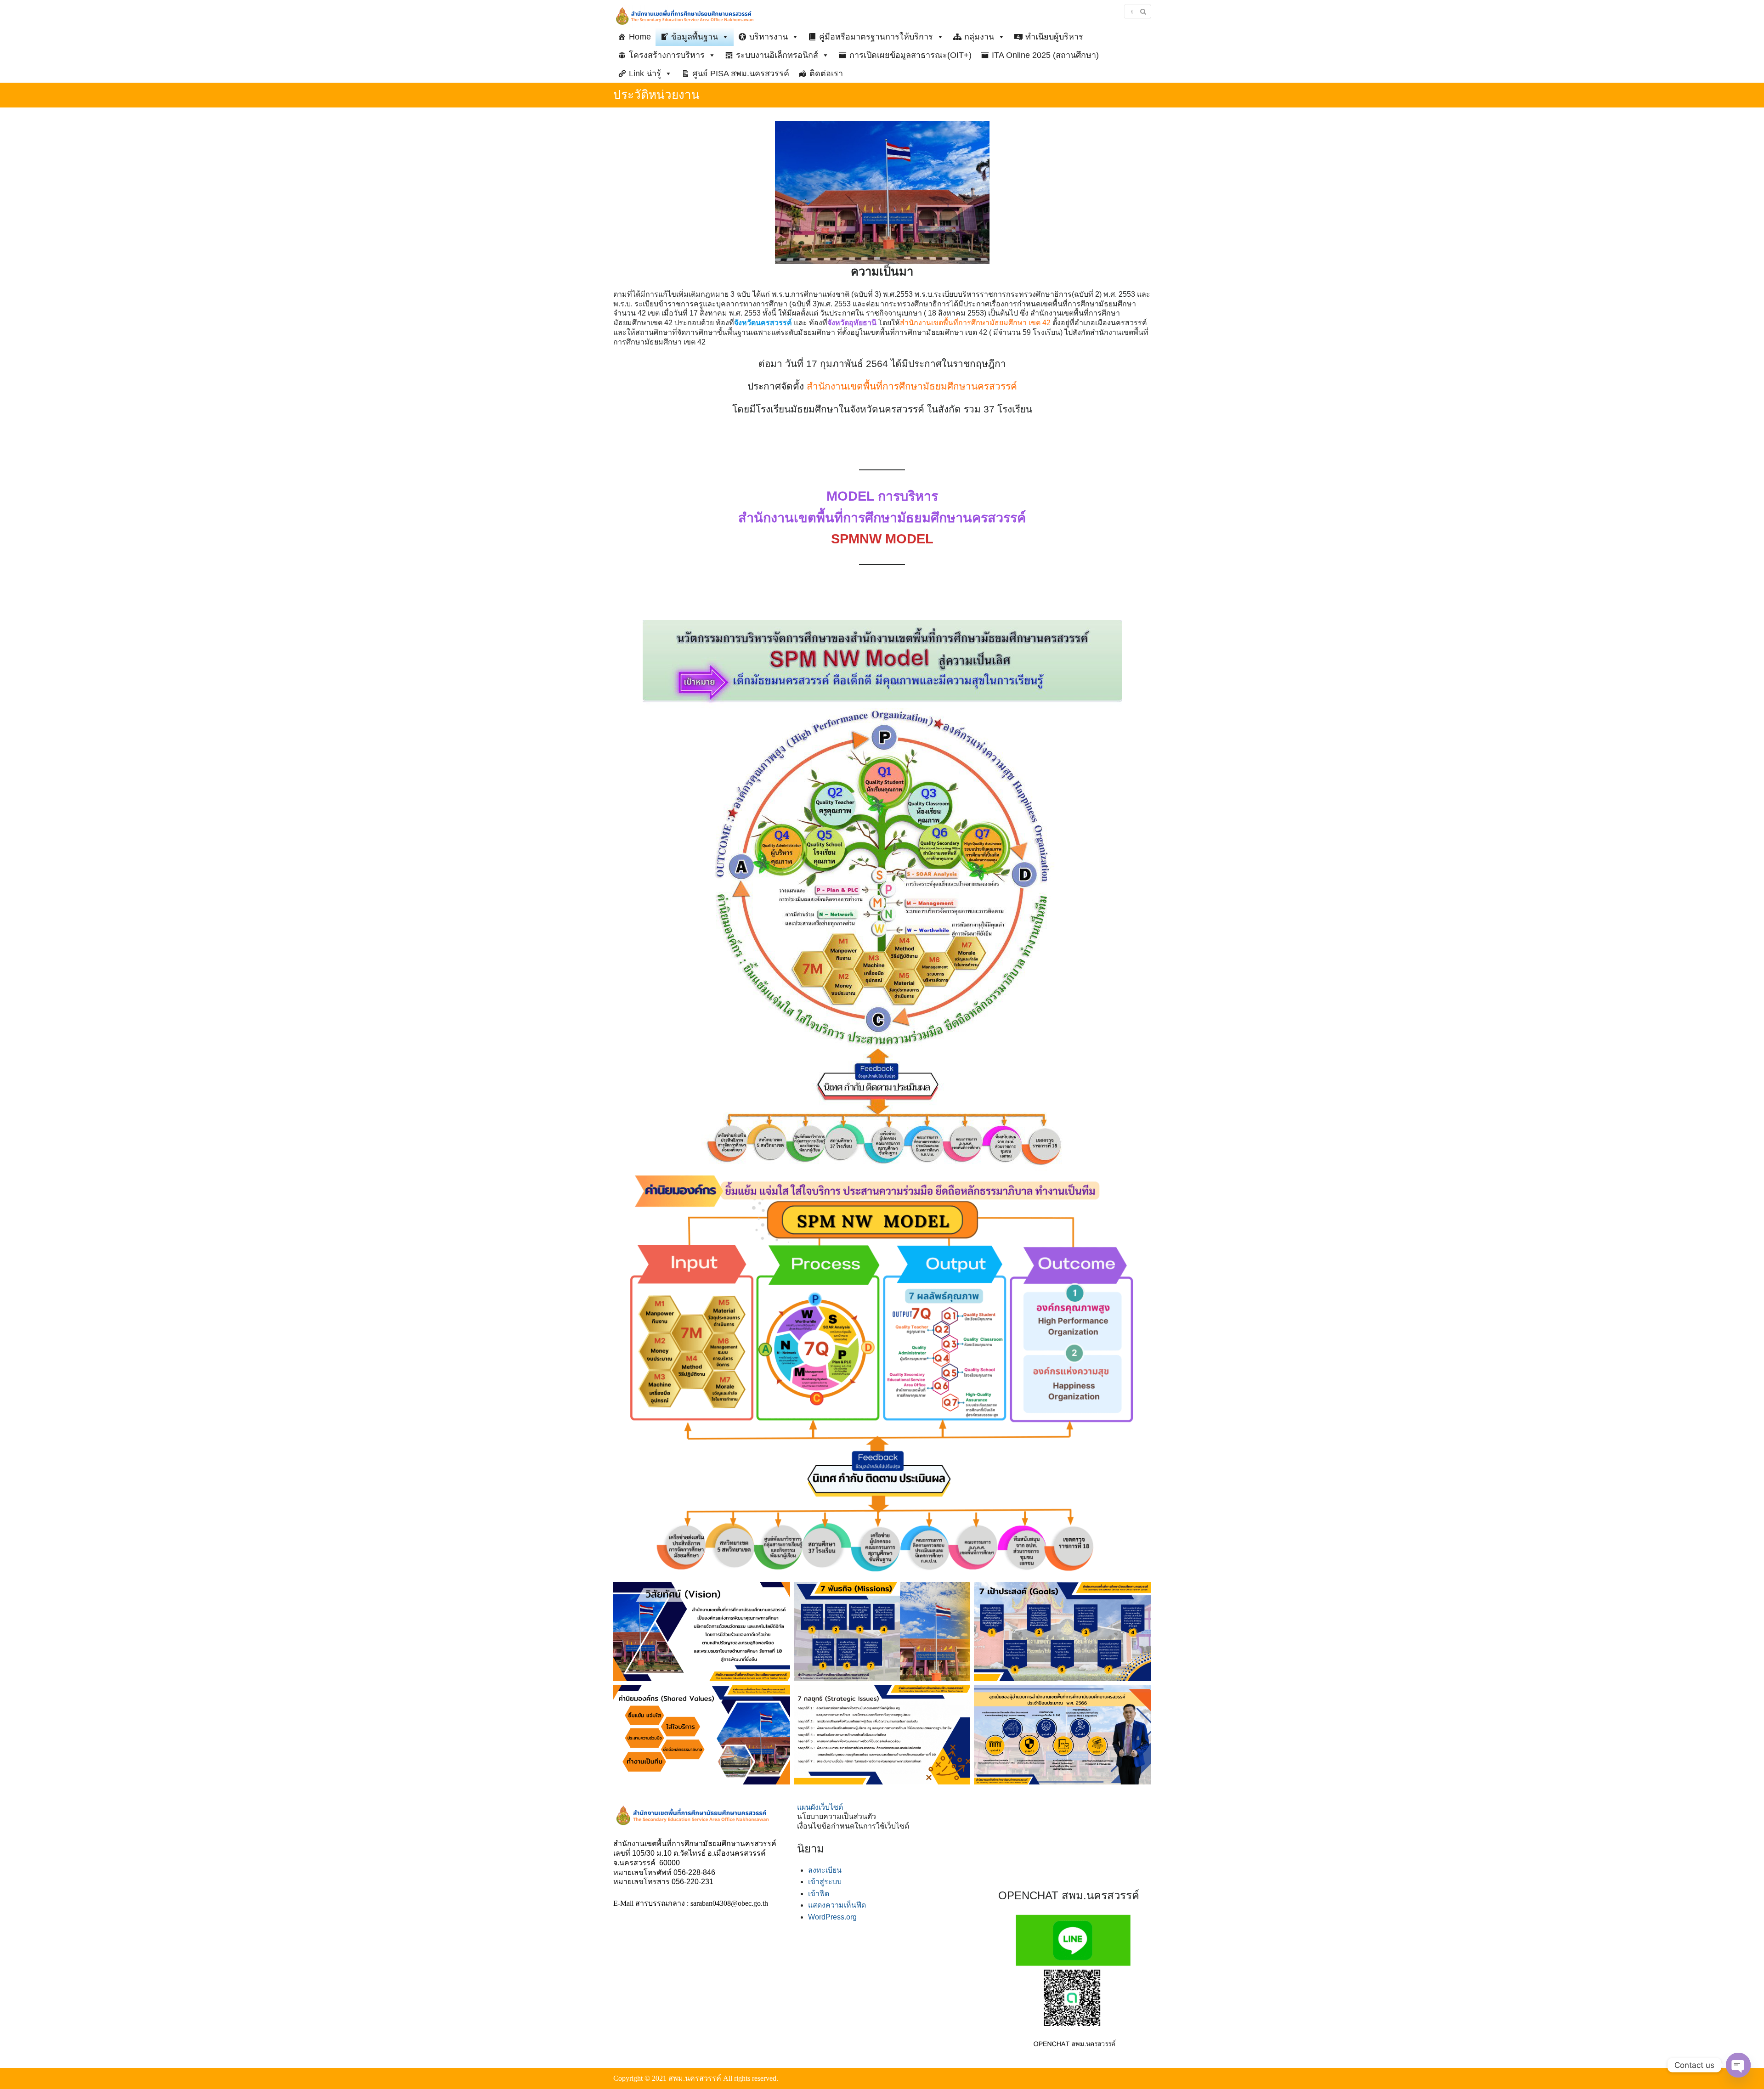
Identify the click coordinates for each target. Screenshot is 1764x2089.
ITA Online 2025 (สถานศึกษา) (1045, 55)
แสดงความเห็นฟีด (837, 1905)
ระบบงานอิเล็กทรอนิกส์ (777, 55)
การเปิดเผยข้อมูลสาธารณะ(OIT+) (910, 55)
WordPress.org (832, 1917)
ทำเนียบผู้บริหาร (1054, 37)
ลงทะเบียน (825, 1870)
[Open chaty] (1738, 2065)
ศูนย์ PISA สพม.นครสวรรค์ (741, 73)
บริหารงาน (769, 37)
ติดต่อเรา (826, 73)
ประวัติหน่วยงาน (656, 95)
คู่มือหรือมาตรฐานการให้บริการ (876, 37)
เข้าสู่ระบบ (825, 1882)
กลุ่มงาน (979, 37)
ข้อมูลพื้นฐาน (695, 37)
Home (640, 37)
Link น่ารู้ (645, 73)
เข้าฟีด (819, 1894)
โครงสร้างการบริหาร (667, 55)
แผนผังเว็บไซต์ (820, 1807)
